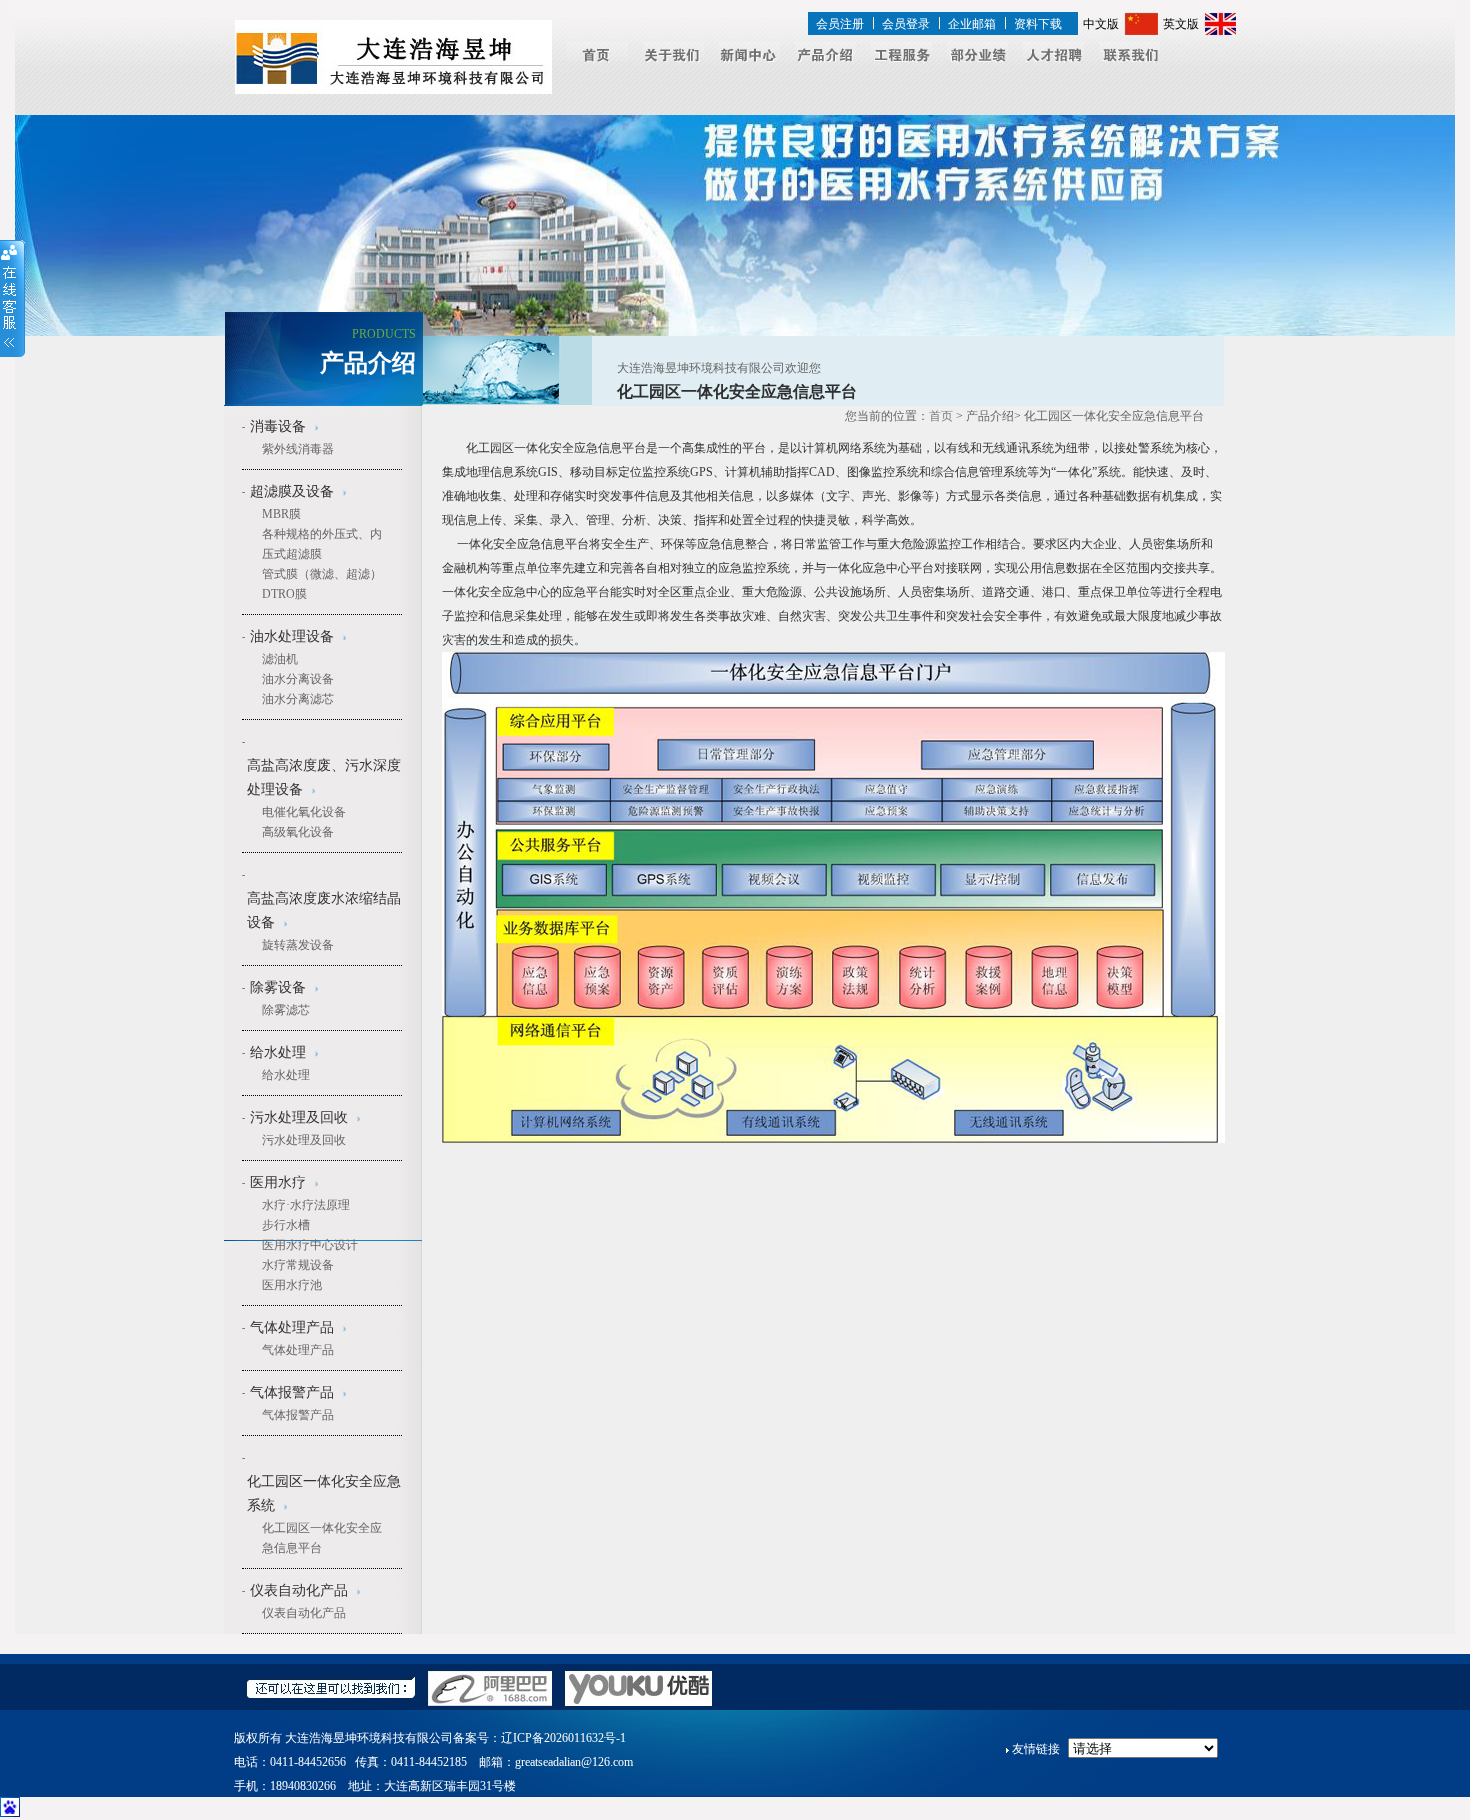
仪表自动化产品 (304, 1613)
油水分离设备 (298, 679)
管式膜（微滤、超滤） (322, 574)
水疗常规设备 (298, 1265)
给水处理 (286, 1075)
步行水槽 (286, 1225)
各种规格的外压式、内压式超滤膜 (322, 544)
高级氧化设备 (298, 832)
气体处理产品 (298, 1350)
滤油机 (280, 659)
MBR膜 (281, 514)
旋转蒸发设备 (298, 945)
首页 (941, 416)
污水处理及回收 (304, 1140)
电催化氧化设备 (304, 812)
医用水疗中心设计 (310, 1245)
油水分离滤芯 (298, 699)
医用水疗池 (292, 1285)
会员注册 (840, 24)
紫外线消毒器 (298, 449)
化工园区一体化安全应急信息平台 (322, 1538)
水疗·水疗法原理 (306, 1205)
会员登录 (906, 24)
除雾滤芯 (286, 1010)
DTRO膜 (284, 594)
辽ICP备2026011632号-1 (563, 1738)
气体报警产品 (298, 1415)
